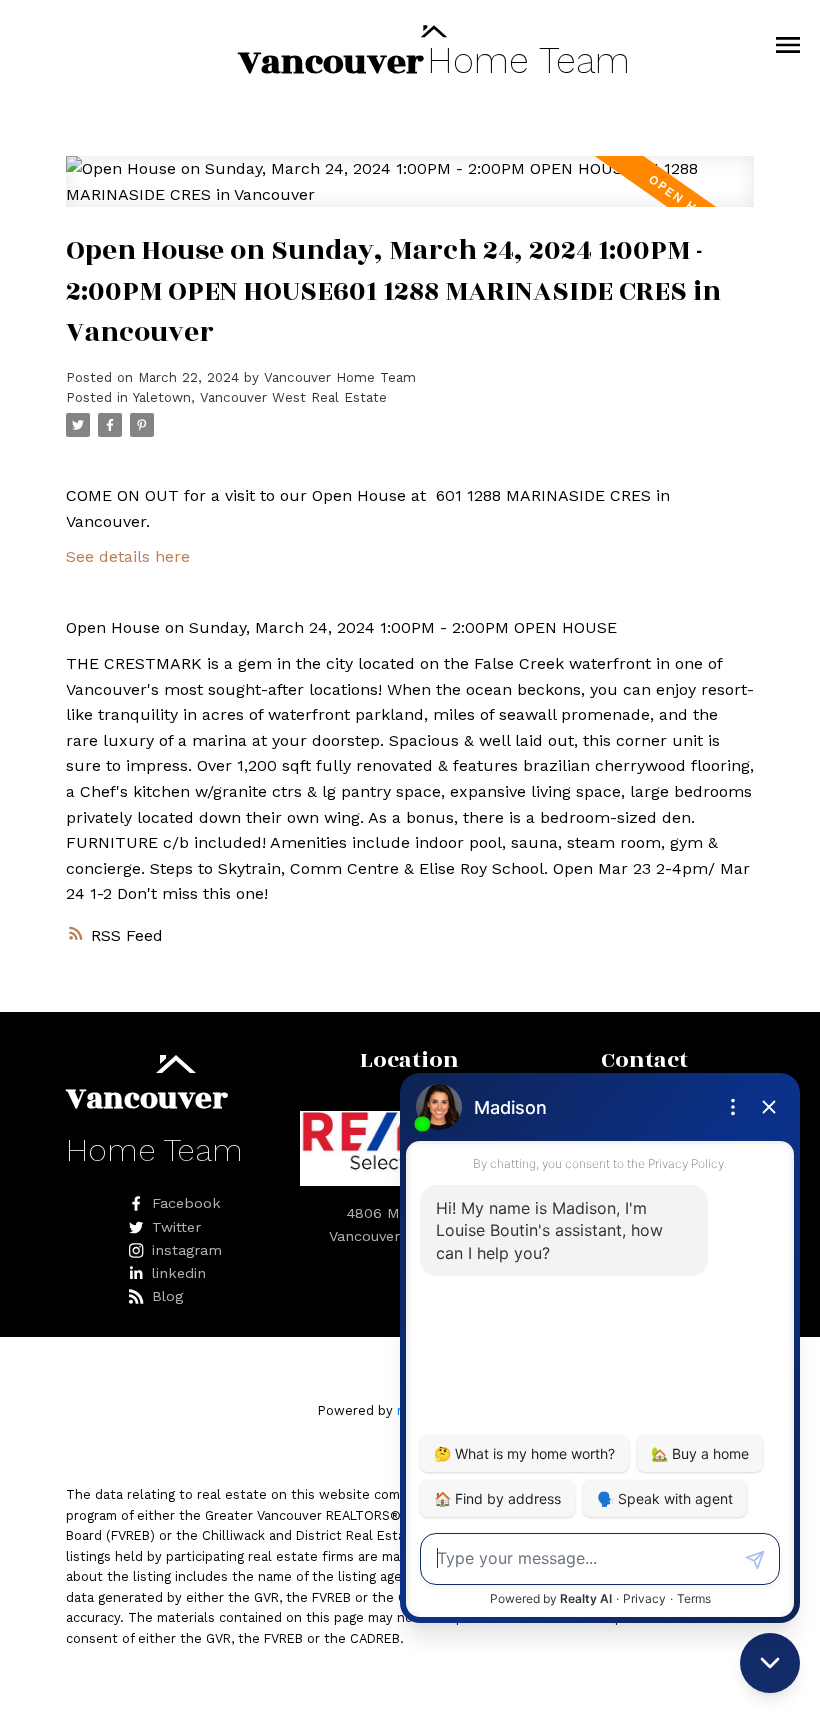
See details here (128, 556)
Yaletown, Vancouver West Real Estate (260, 397)
